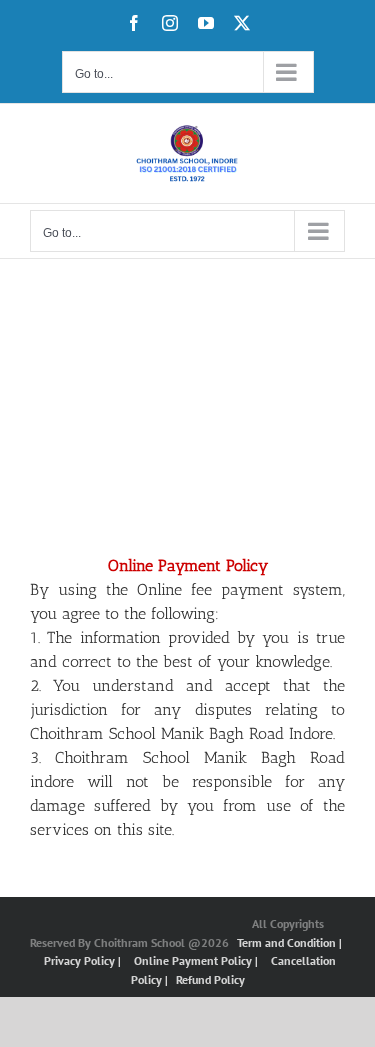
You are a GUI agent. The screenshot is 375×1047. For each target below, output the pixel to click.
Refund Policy (210, 979)
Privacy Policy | (84, 960)
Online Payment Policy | (197, 960)
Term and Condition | (289, 942)
